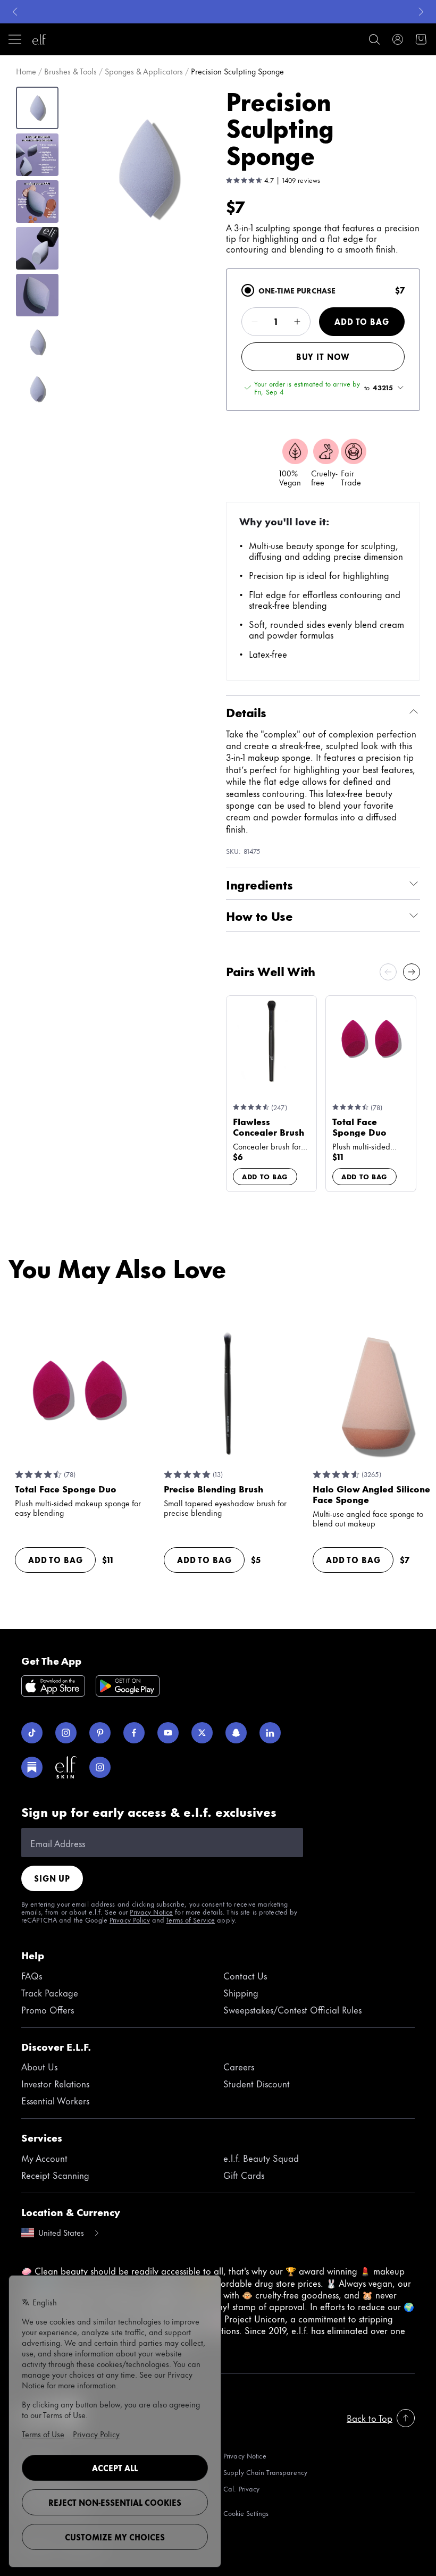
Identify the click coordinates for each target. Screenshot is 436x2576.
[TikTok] (32, 1733)
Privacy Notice (151, 1911)
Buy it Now (323, 356)
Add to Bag (362, 321)
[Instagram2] (100, 1767)
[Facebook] (134, 1733)
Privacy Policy (130, 1919)
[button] (147, 169)
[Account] (398, 39)
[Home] (39, 39)
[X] (202, 1733)
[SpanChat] (236, 1733)
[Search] (374, 39)
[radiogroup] (323, 340)
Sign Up (52, 1878)
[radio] (248, 290)
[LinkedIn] (270, 1733)
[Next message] (421, 12)
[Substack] (32, 1767)
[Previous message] (15, 12)
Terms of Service (190, 1919)
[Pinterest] (100, 1733)
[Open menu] (15, 39)
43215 (383, 388)
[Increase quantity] (297, 322)
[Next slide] (412, 972)
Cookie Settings (246, 2513)
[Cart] (421, 39)
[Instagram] (66, 1733)
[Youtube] (168, 1733)
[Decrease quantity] (255, 322)
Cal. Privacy (241, 2489)
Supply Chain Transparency (265, 2472)
